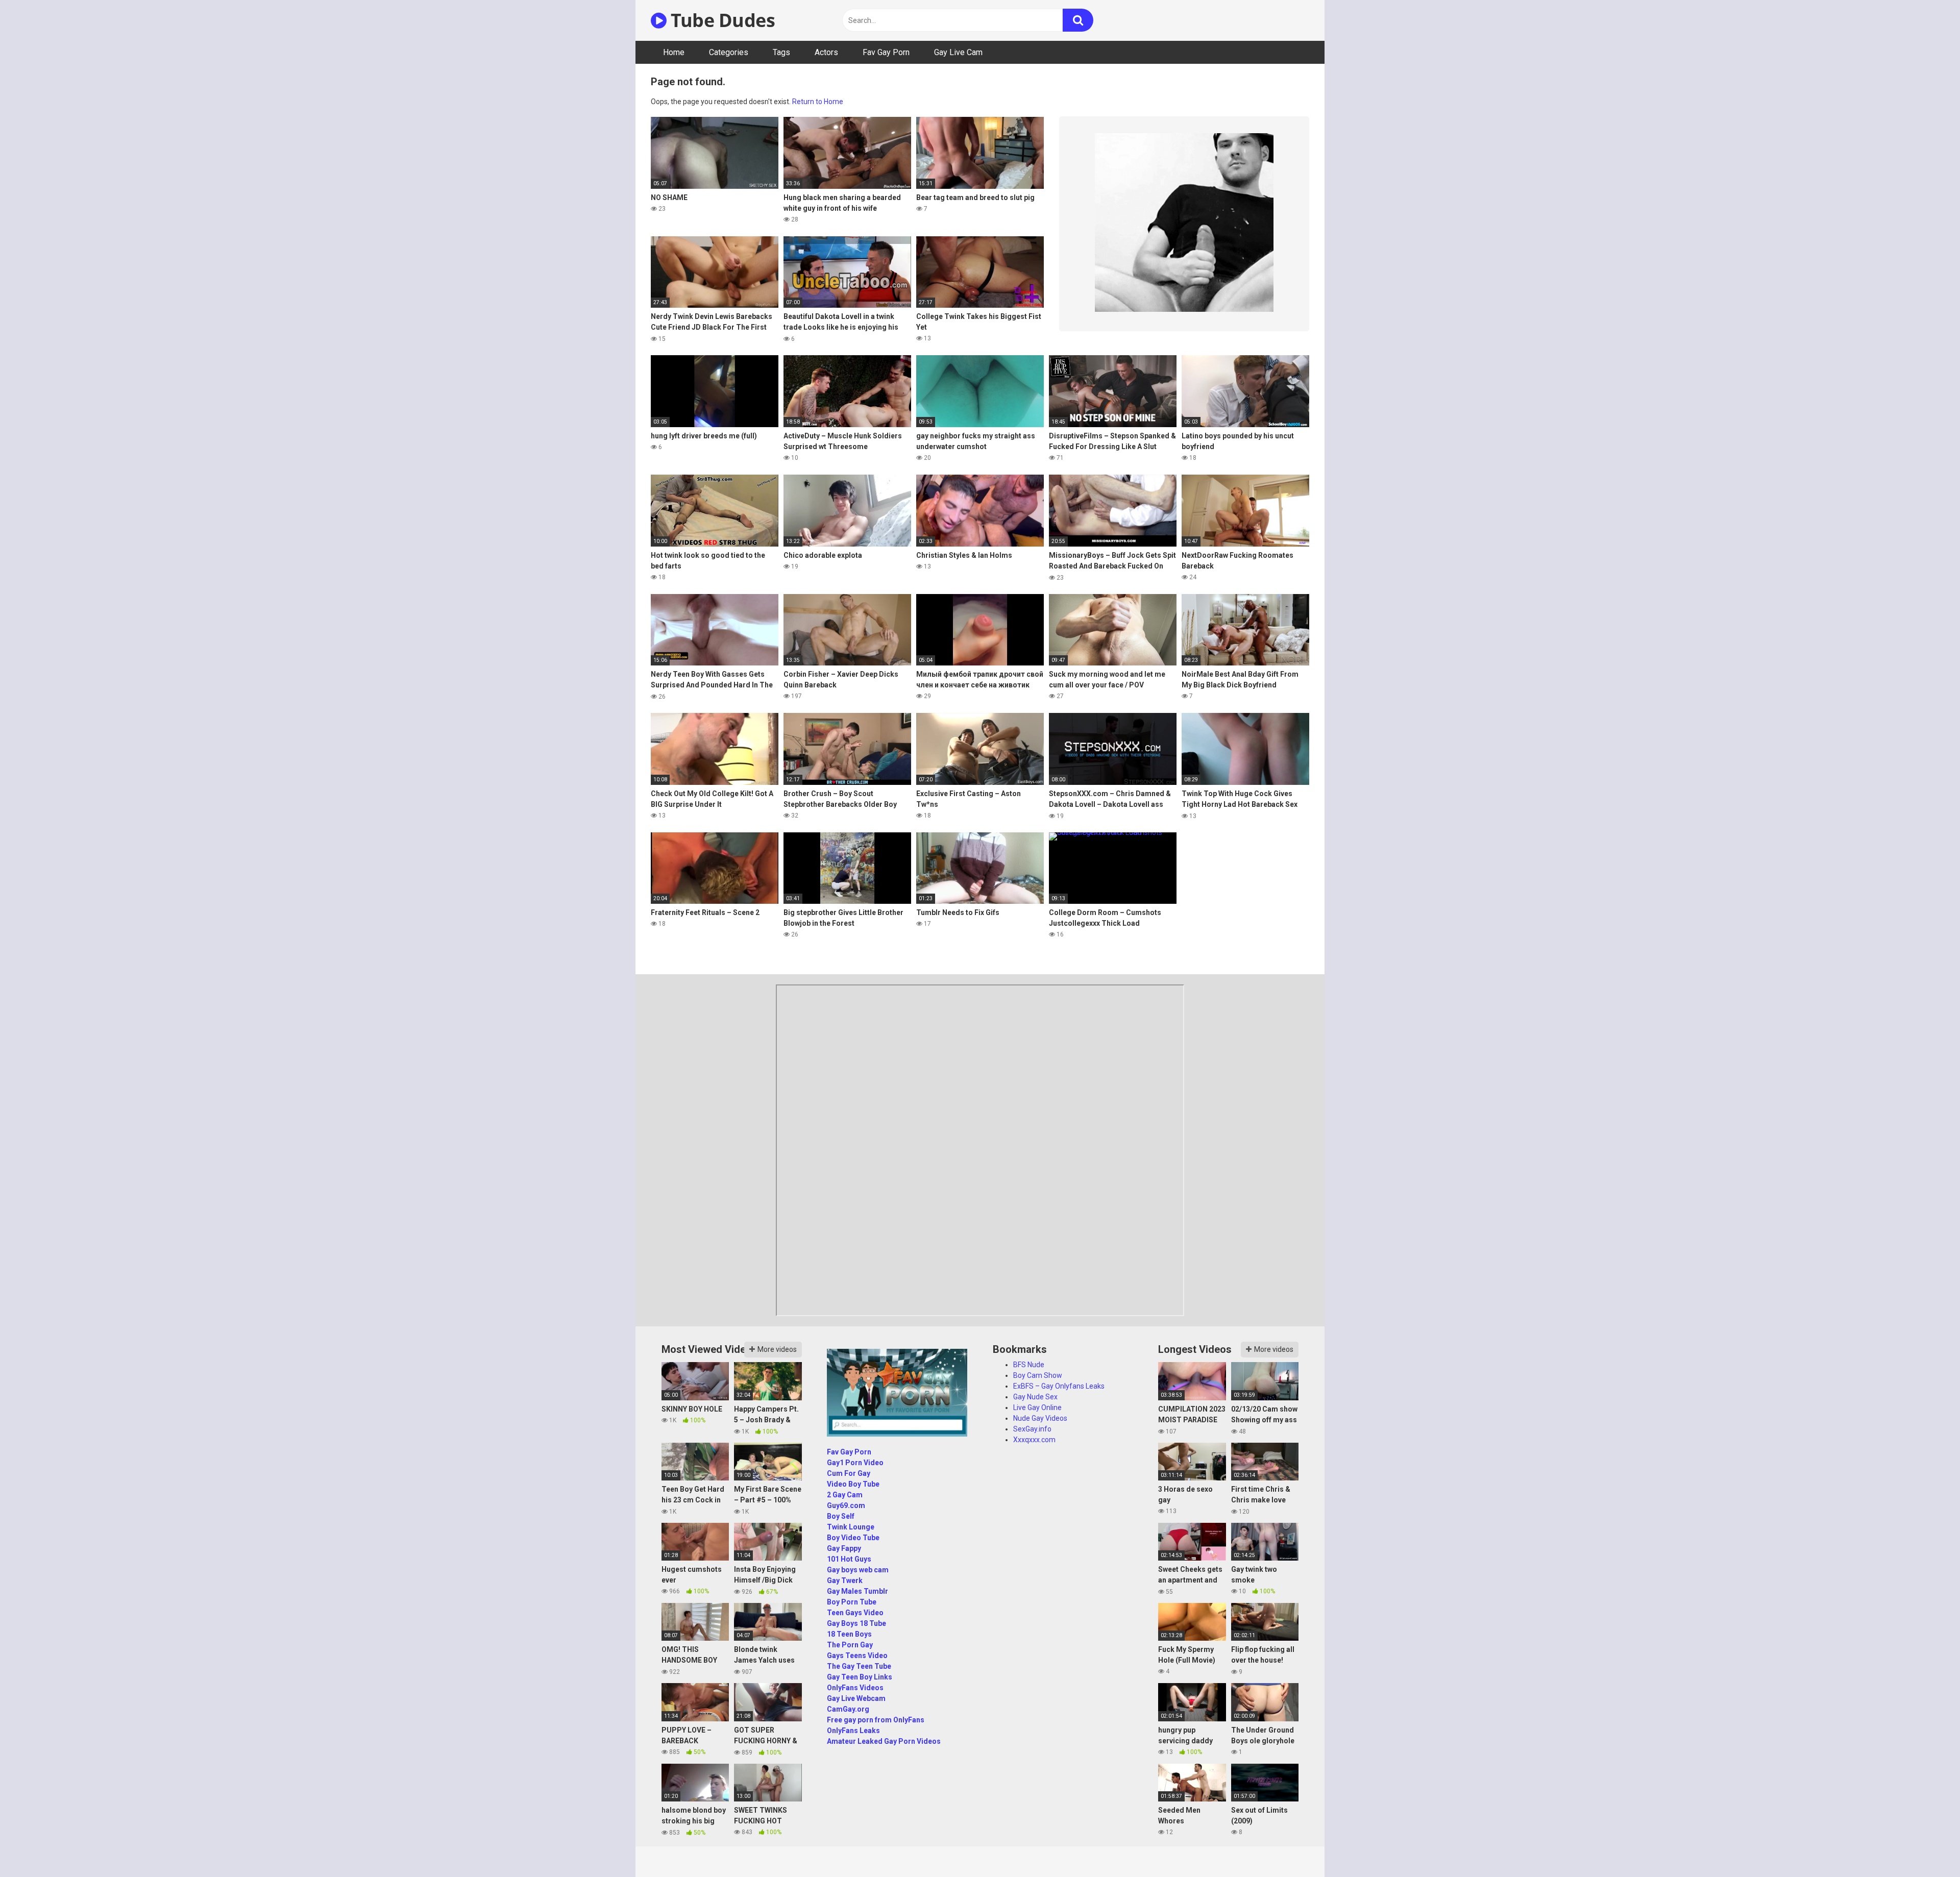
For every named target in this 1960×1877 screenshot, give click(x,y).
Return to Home (818, 102)
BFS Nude (1029, 1365)
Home (674, 52)
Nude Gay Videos (1040, 1418)
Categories (729, 52)
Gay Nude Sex (1035, 1397)
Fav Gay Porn (886, 52)
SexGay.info (1032, 1429)
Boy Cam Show (1038, 1375)
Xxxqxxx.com (1034, 1440)
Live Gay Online (1037, 1407)
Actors (826, 52)
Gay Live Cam (958, 52)
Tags (781, 52)
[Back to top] (1926, 1846)
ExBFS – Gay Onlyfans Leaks (1059, 1386)
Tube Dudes (721, 20)
